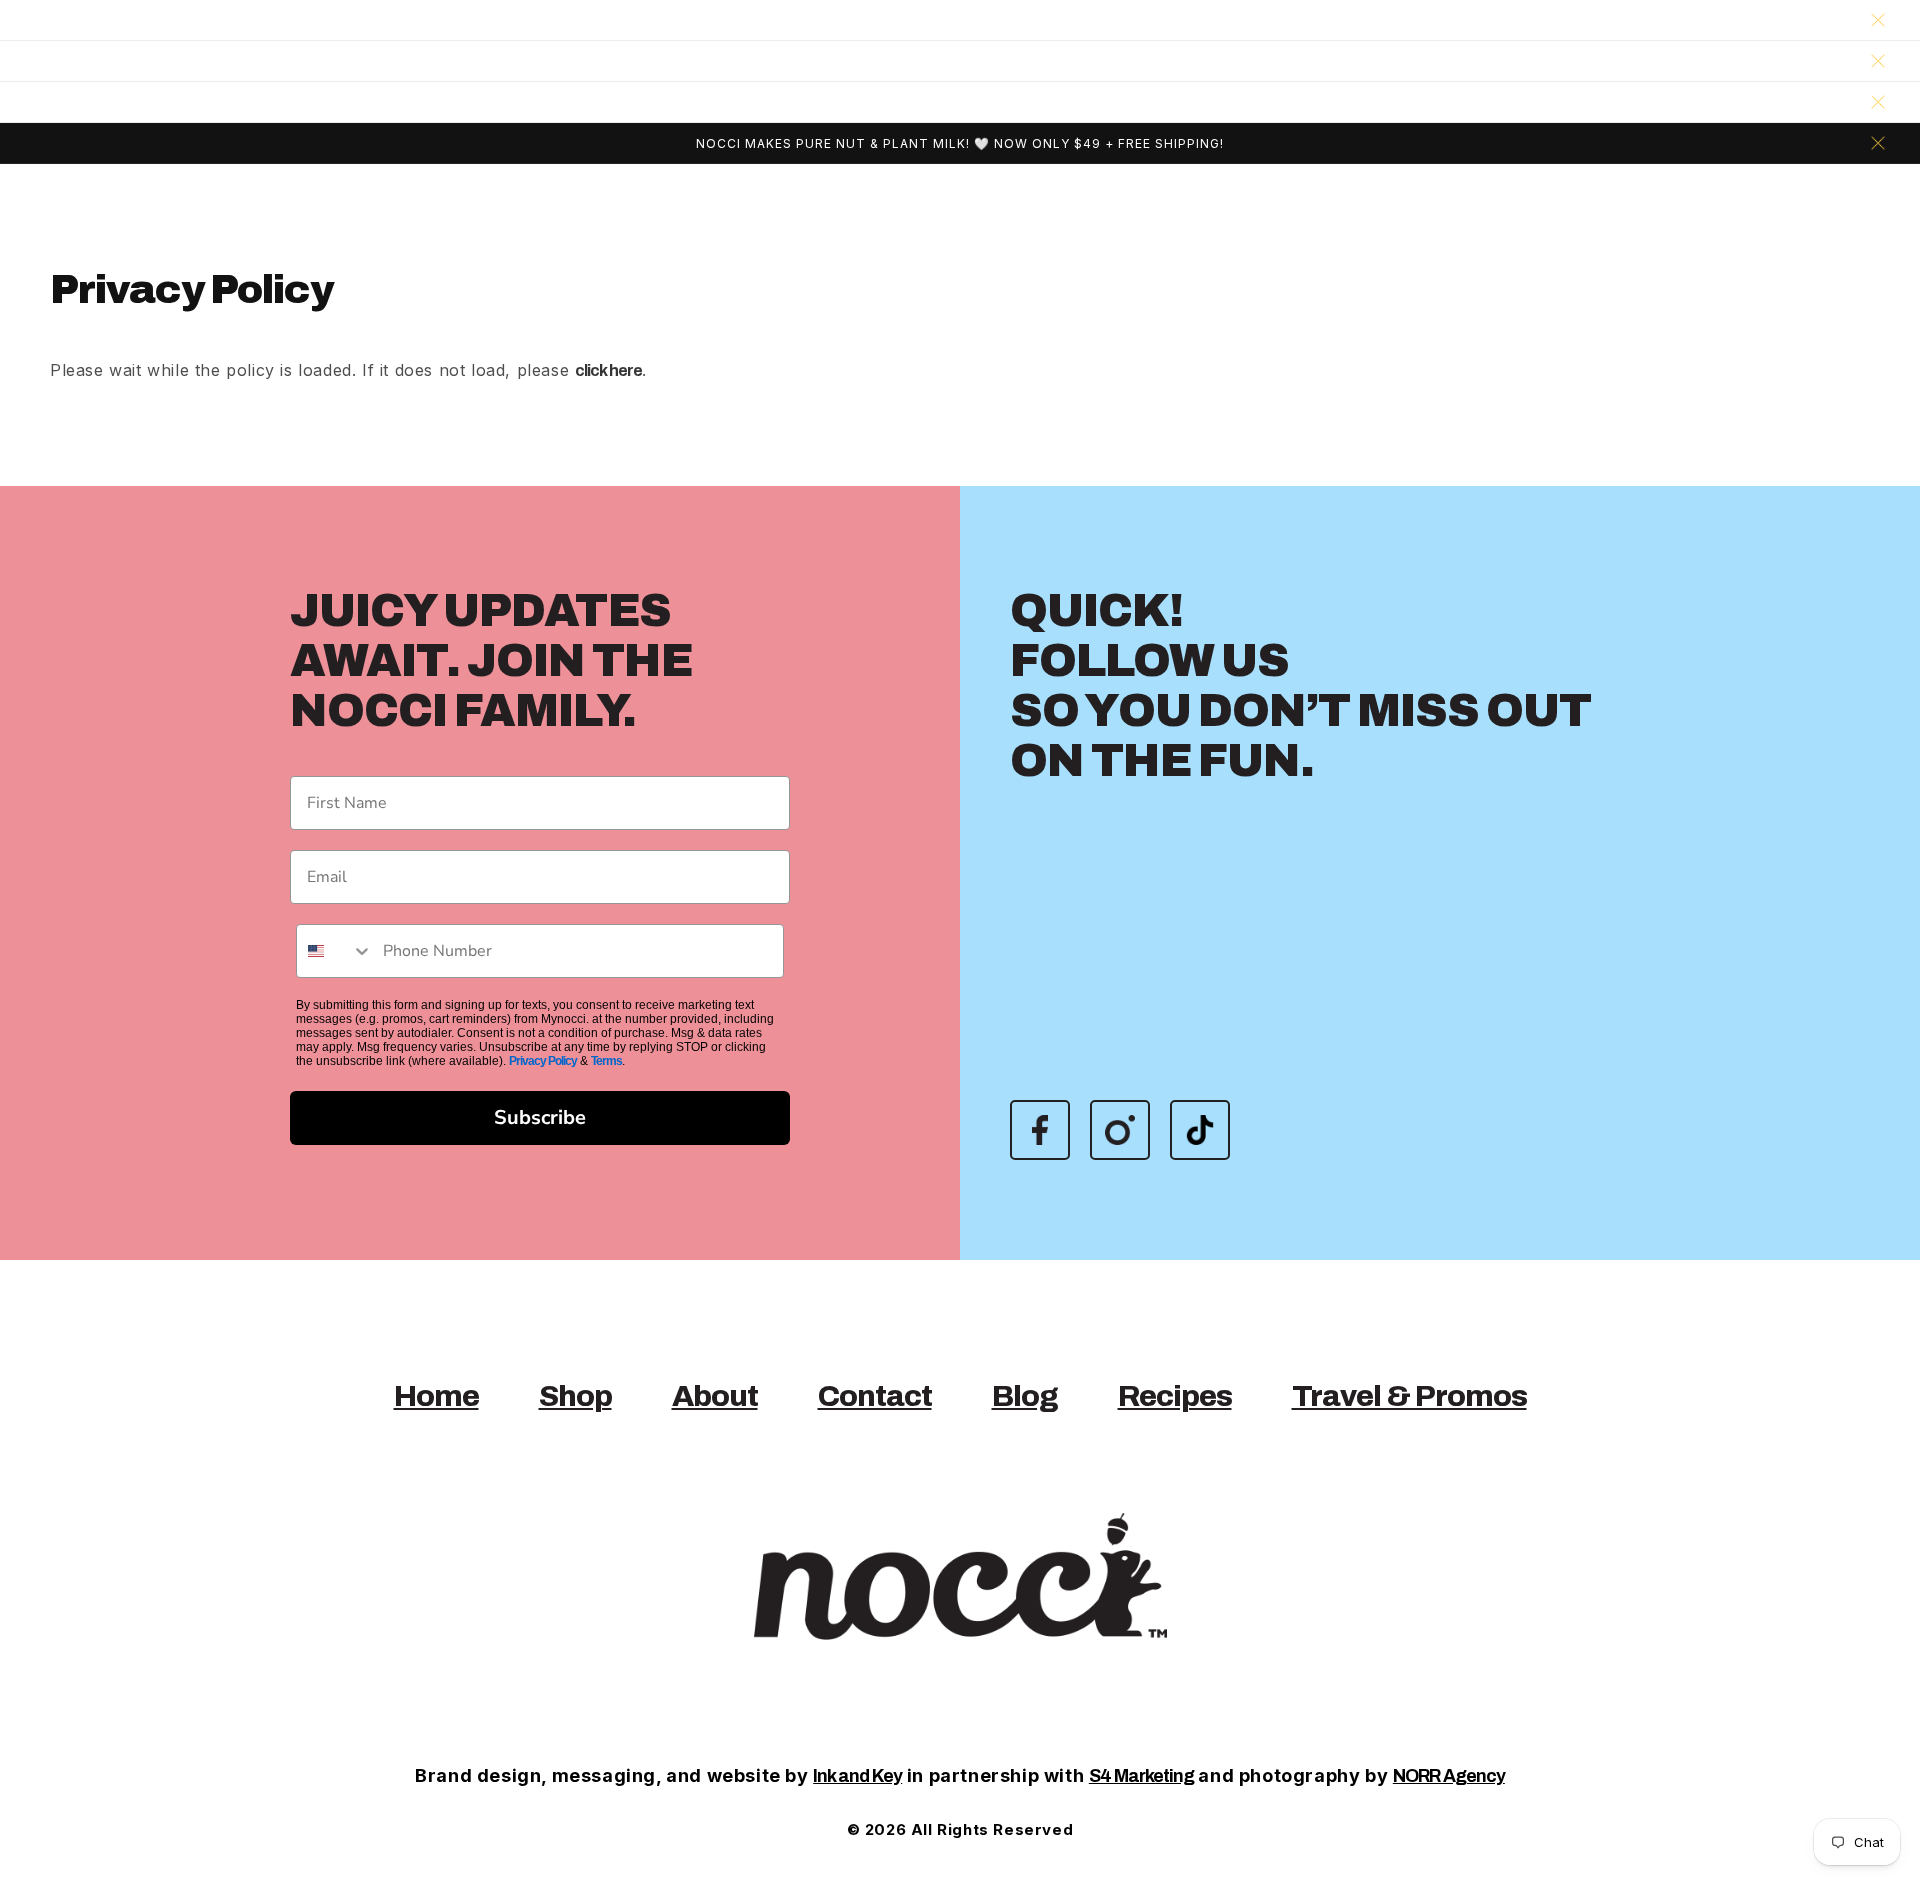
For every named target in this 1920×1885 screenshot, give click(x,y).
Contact (875, 1396)
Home (436, 1396)
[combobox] (335, 951)
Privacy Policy (543, 1061)
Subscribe (540, 1117)
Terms (606, 1061)
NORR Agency (1449, 1776)
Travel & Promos (1409, 1396)
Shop (575, 1396)
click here (608, 370)
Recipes (1175, 1396)
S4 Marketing (1141, 1776)
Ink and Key (857, 1776)
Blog (1025, 1396)
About (715, 1396)
